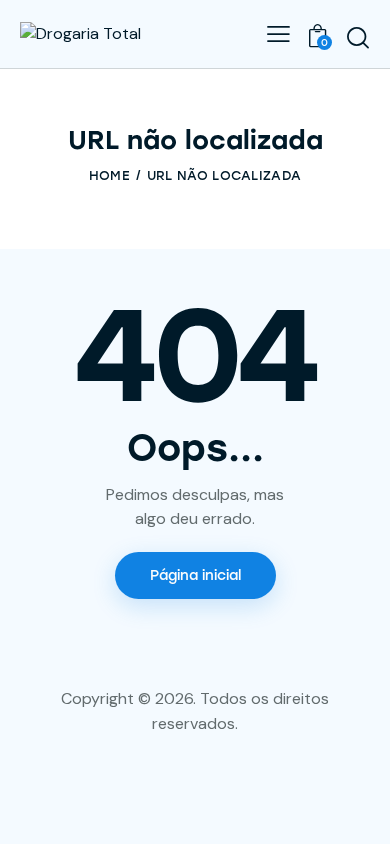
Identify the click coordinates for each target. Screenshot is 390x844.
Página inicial (195, 575)
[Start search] (358, 37)
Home (109, 175)
